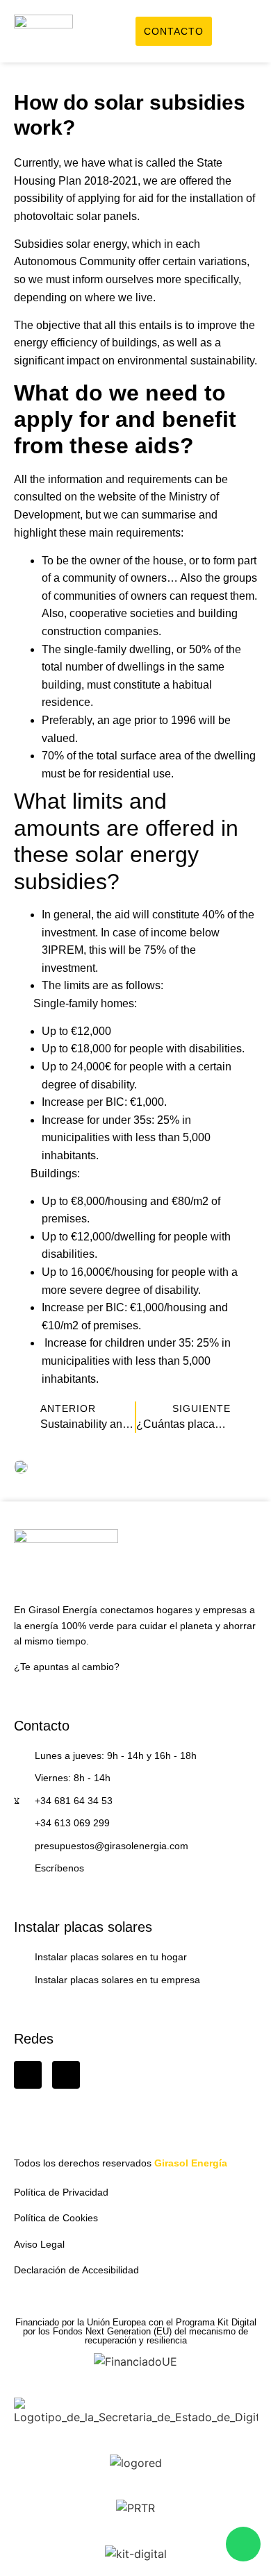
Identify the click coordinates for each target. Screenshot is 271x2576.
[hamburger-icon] (241, 33)
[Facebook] (28, 2075)
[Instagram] (66, 2075)
